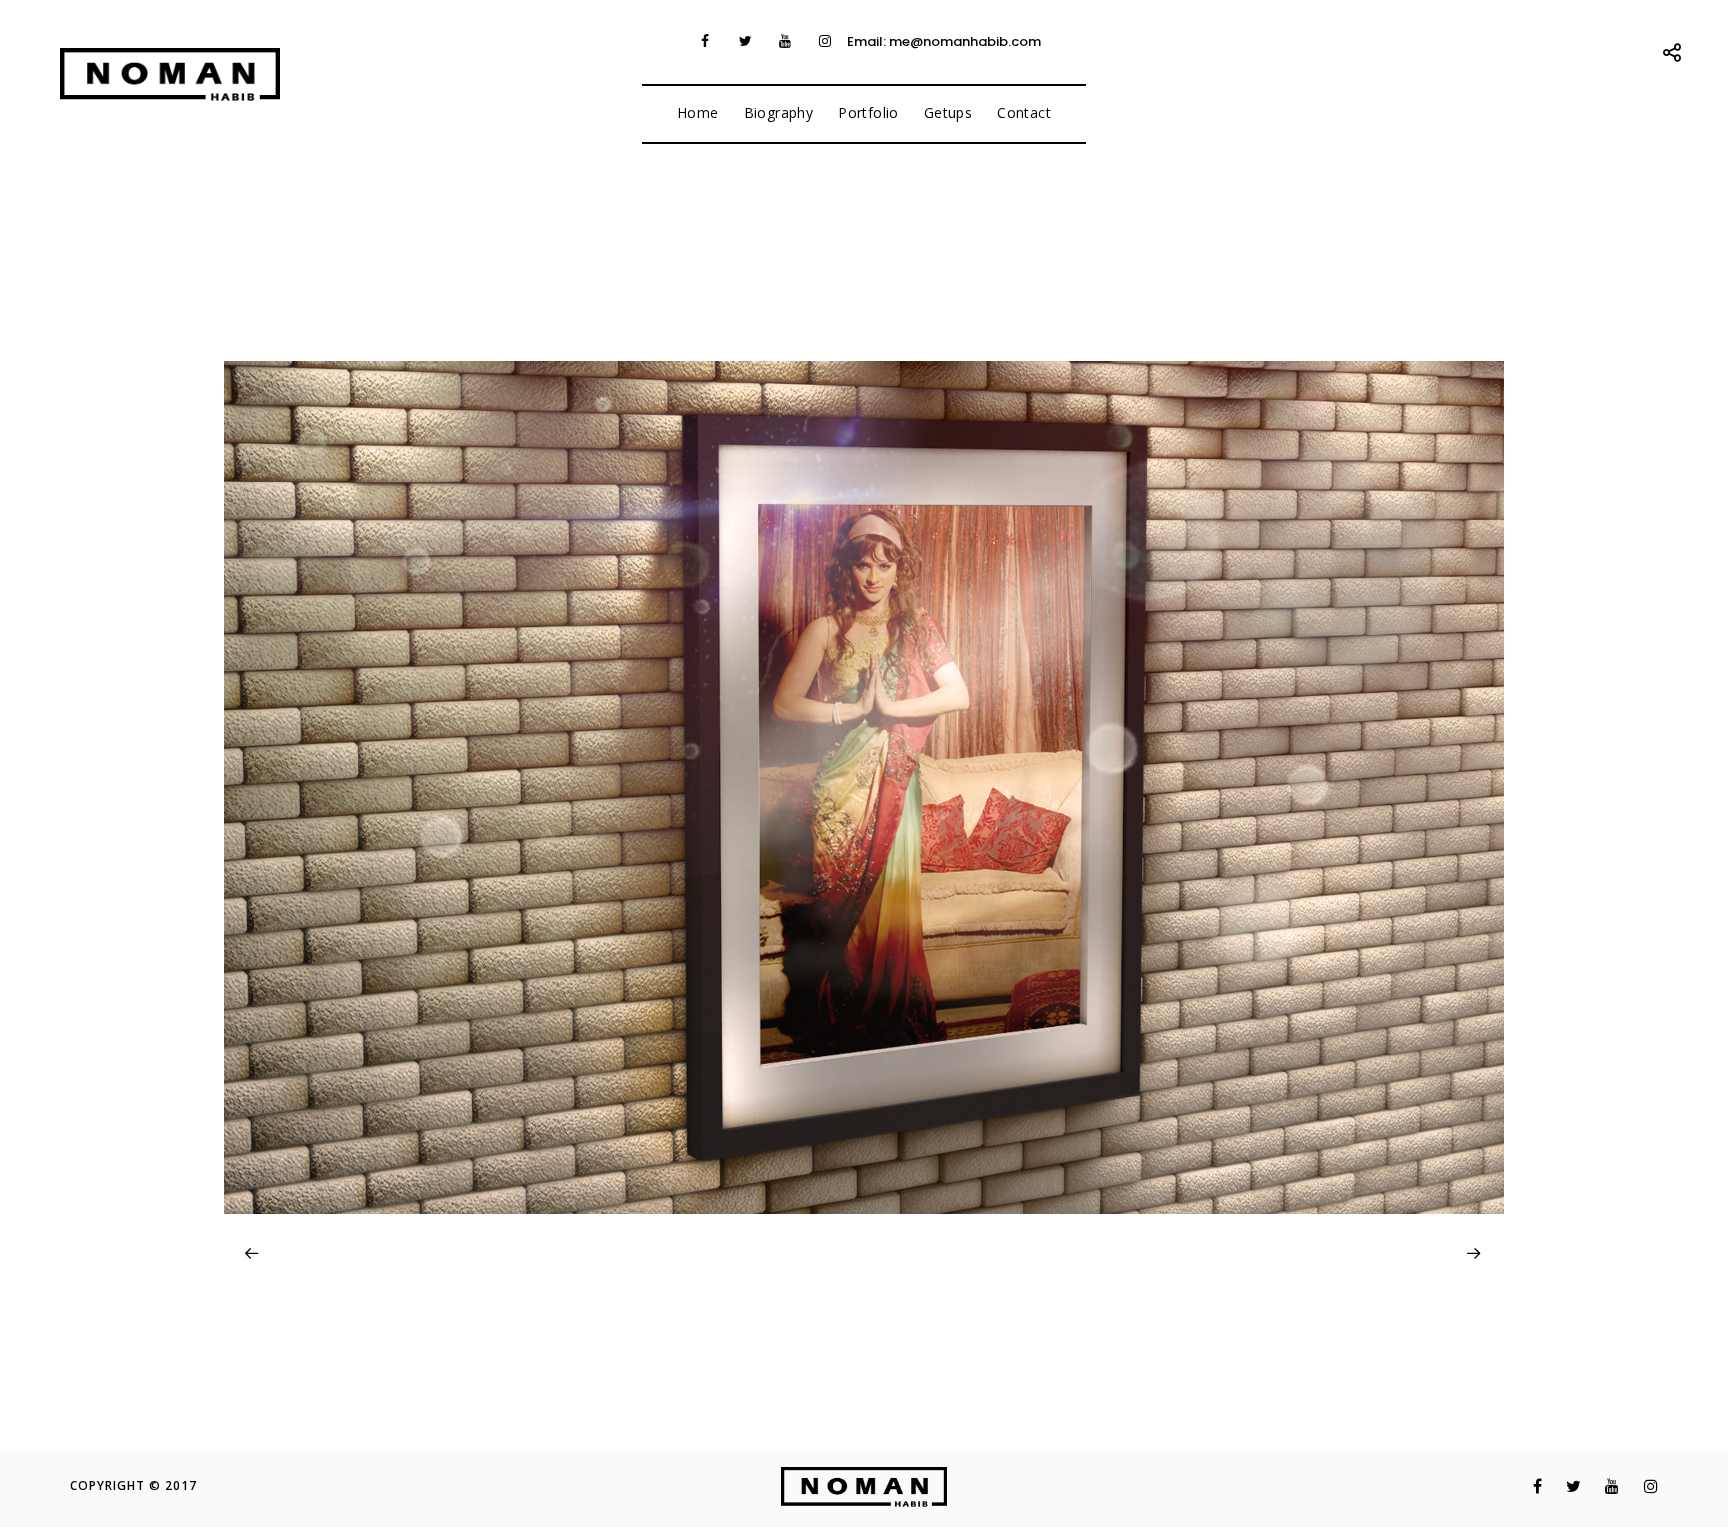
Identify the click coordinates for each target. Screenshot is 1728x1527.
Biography (779, 112)
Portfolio (868, 112)
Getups (948, 112)
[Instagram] (825, 41)
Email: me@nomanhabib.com (944, 41)
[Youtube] (785, 41)
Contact (1024, 112)
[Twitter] (745, 41)
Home (698, 112)
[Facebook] (705, 41)
